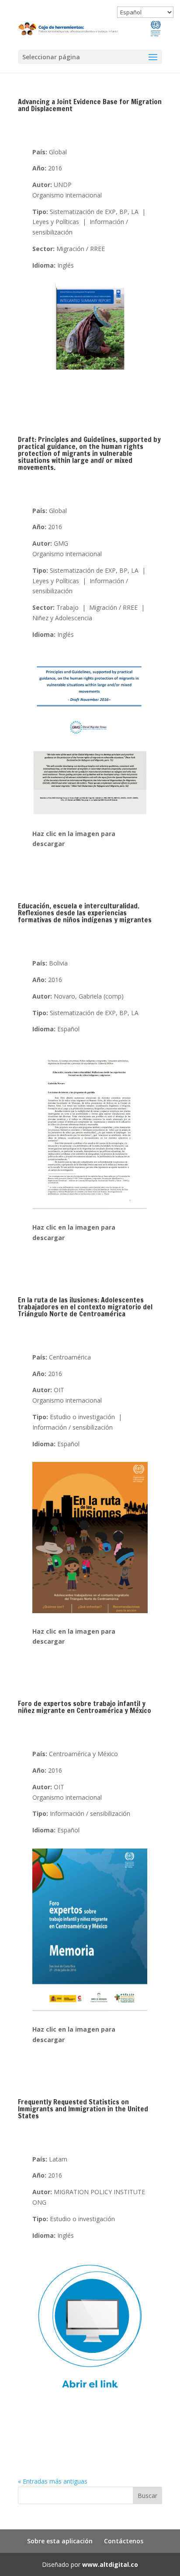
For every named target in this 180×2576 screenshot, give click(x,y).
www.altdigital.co (110, 2564)
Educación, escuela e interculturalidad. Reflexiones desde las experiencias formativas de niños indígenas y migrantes (85, 913)
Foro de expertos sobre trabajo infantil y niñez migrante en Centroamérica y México (85, 1707)
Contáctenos (124, 2541)
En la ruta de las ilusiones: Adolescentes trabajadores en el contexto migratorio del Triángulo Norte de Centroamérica (85, 1307)
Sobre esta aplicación (60, 2541)
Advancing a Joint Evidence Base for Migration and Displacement (90, 105)
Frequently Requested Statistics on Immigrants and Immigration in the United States (83, 2109)
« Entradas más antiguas (53, 2481)
